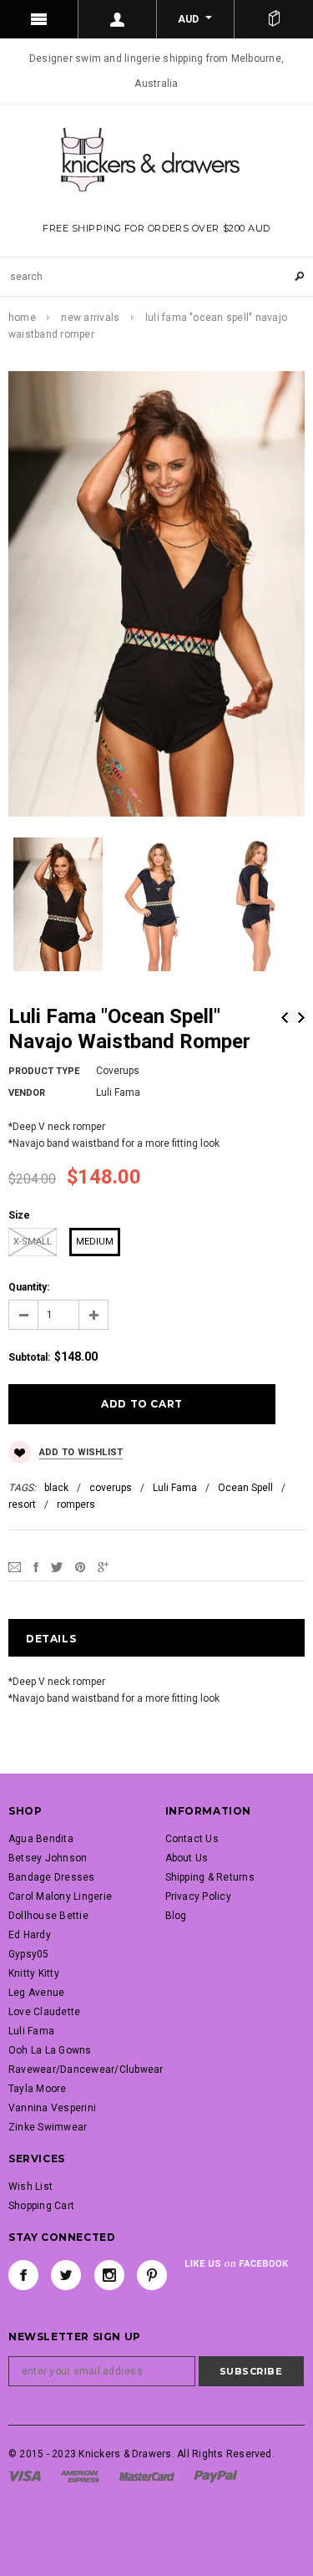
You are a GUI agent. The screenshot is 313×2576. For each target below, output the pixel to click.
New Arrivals (90, 318)
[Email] (15, 1567)
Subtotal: (29, 1357)
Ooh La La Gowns (50, 2050)
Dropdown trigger (118, 19)
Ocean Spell (245, 1488)
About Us (187, 1858)
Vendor (27, 1093)
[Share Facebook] (36, 1567)
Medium (95, 1242)
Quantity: (29, 1287)
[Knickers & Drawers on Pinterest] (152, 2275)
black (56, 1488)
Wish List (30, 2187)
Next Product (301, 1018)
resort (22, 1504)
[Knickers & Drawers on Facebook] (23, 2275)
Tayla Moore (38, 2089)
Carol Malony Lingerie (60, 1896)
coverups (111, 1488)
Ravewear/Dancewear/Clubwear (86, 2069)
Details (51, 1639)
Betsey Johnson (48, 1858)
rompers (76, 1504)
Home (22, 318)
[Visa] (25, 2476)
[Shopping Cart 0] (274, 19)
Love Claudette (44, 2012)
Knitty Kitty (34, 1973)
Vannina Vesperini (52, 2108)
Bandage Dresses (52, 1877)
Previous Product (285, 1018)
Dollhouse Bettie (48, 1916)
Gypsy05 (29, 1954)
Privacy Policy (198, 1896)
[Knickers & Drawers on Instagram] (109, 2275)
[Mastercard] (147, 2476)
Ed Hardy (30, 1935)
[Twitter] (57, 1567)
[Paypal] (216, 2476)
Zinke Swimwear (48, 2127)
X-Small (33, 1242)
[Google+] (103, 1567)
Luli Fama (175, 1488)
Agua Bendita (41, 1839)
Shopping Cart (41, 2206)
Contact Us (192, 1839)
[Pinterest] (80, 1567)
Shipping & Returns (210, 1877)
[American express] (80, 2476)
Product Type (44, 1071)
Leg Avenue (36, 1993)
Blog (176, 1916)
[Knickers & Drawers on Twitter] (66, 2275)
